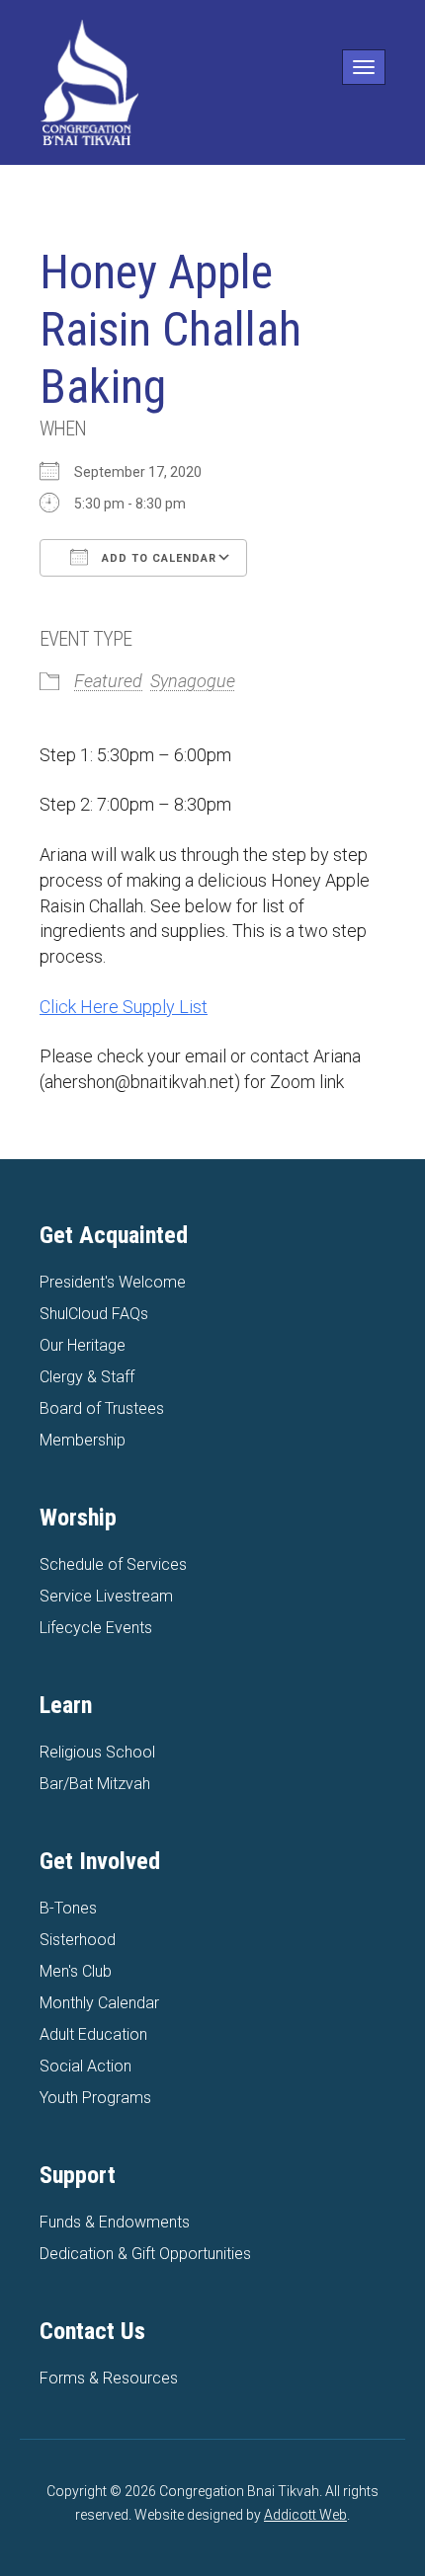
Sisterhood (78, 1940)
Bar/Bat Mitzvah (95, 1784)
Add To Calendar (157, 558)
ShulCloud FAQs (94, 1314)
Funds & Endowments (115, 2222)
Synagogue (193, 681)
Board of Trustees (102, 1408)
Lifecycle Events (96, 1628)
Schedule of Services (113, 1564)
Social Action (85, 2066)
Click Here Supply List (124, 1007)
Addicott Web (305, 2515)
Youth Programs (95, 2098)
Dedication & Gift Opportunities (145, 2254)
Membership (83, 1440)
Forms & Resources (109, 2378)
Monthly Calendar (99, 2003)
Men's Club (76, 1971)
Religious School (97, 1752)
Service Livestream (106, 1596)
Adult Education (93, 2034)
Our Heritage (83, 1345)
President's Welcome (113, 1282)
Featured (108, 681)
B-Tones (68, 1908)
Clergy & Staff (87, 1377)
